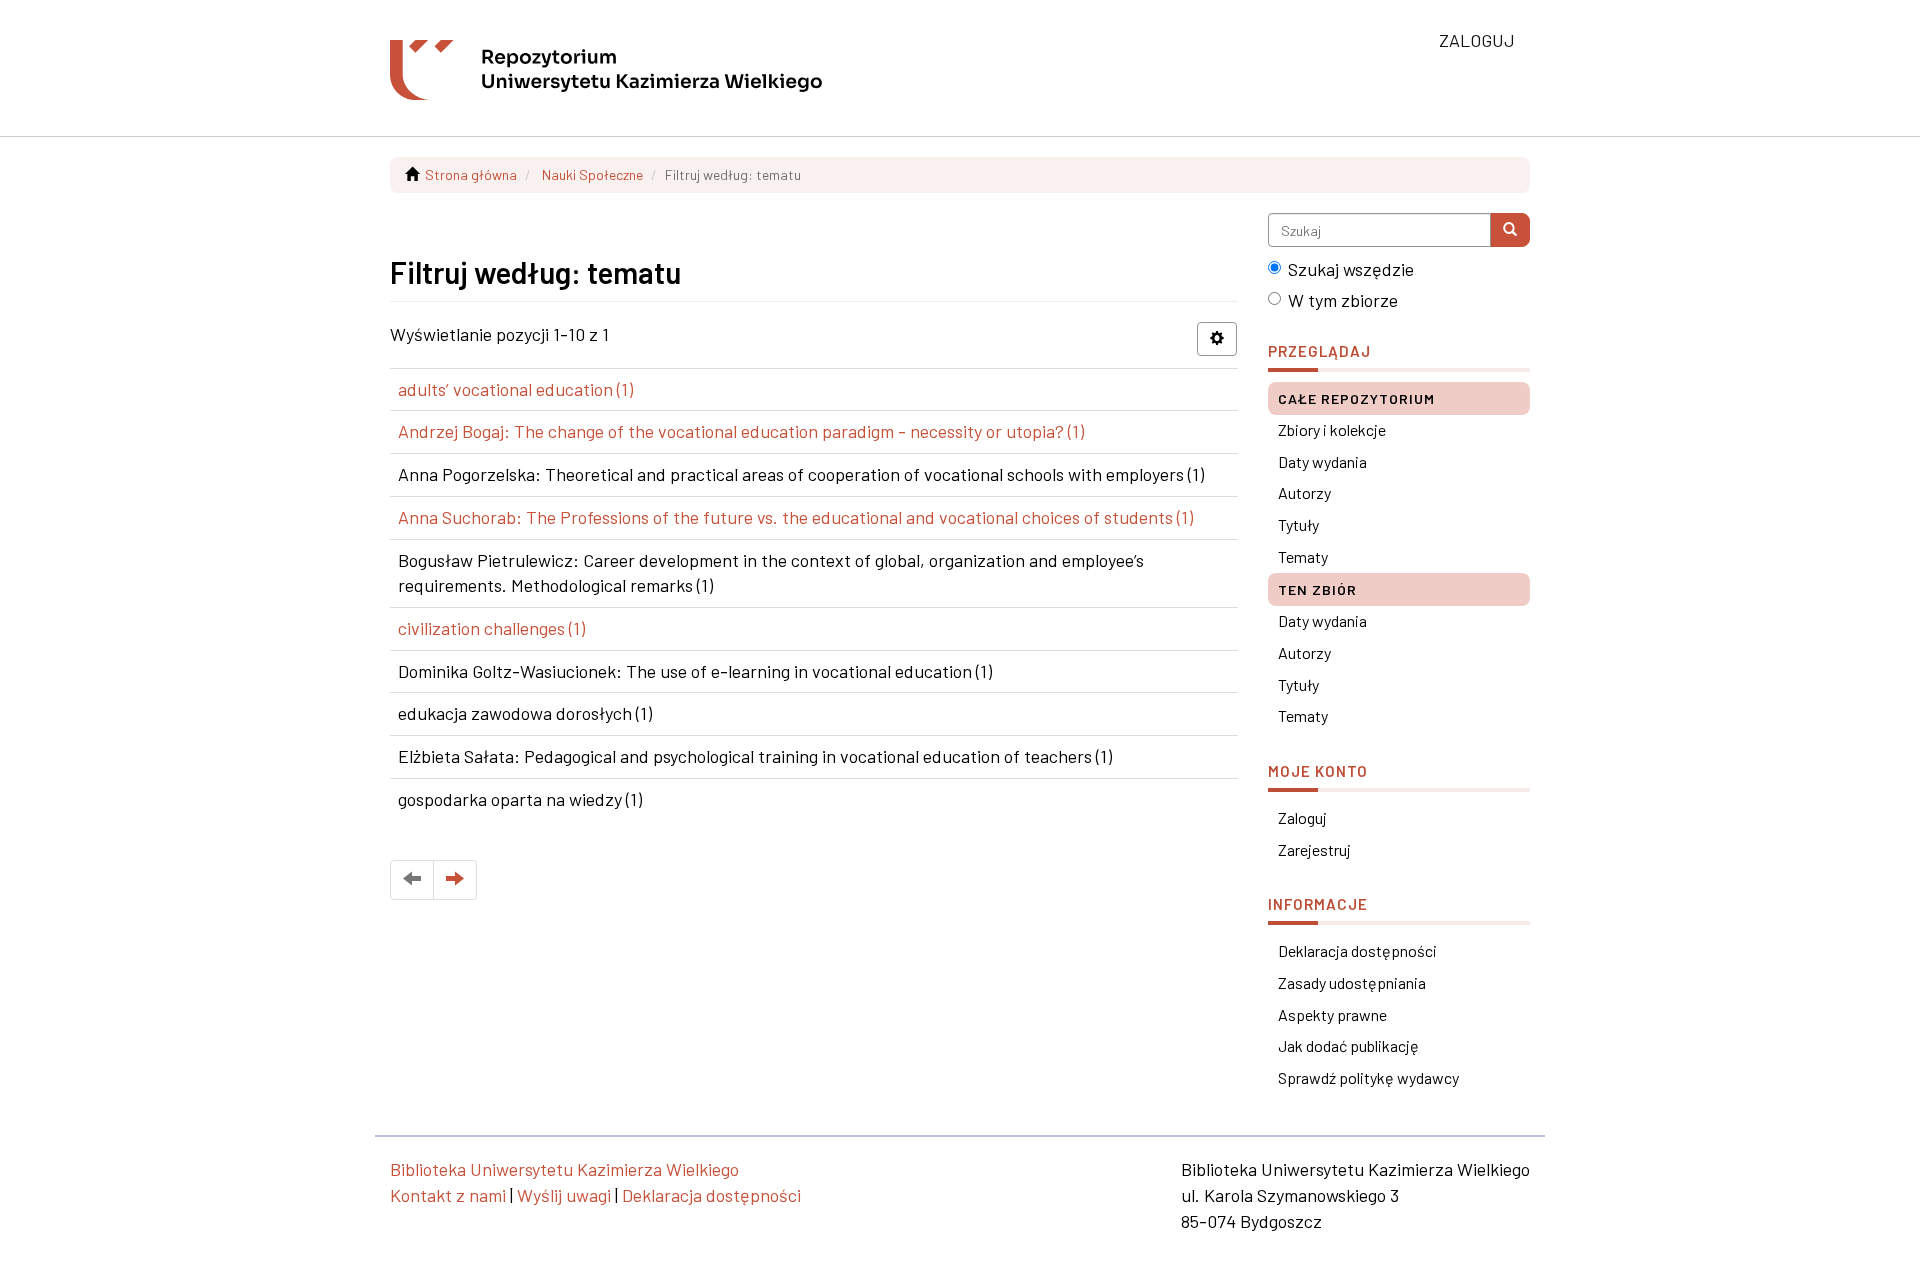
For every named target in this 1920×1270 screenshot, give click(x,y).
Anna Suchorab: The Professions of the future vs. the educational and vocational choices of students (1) (795, 517)
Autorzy (1304, 492)
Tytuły (1298, 524)
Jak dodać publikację (1348, 1045)
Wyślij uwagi (564, 1195)
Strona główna (471, 174)
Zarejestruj (1314, 849)
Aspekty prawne (1332, 1014)
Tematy (1303, 556)
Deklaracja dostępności (1357, 950)
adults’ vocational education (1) (515, 389)
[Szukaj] (1510, 230)
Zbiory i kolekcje (1332, 429)
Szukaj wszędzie (1351, 269)
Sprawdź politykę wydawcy (1368, 1077)
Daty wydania (1322, 461)
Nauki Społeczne (592, 174)
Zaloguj (1302, 817)
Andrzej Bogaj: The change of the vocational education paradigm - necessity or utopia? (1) (741, 431)
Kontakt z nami (448, 1195)
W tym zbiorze (1343, 300)
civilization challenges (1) (491, 628)
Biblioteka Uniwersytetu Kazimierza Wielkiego (564, 1169)
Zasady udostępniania (1352, 982)
